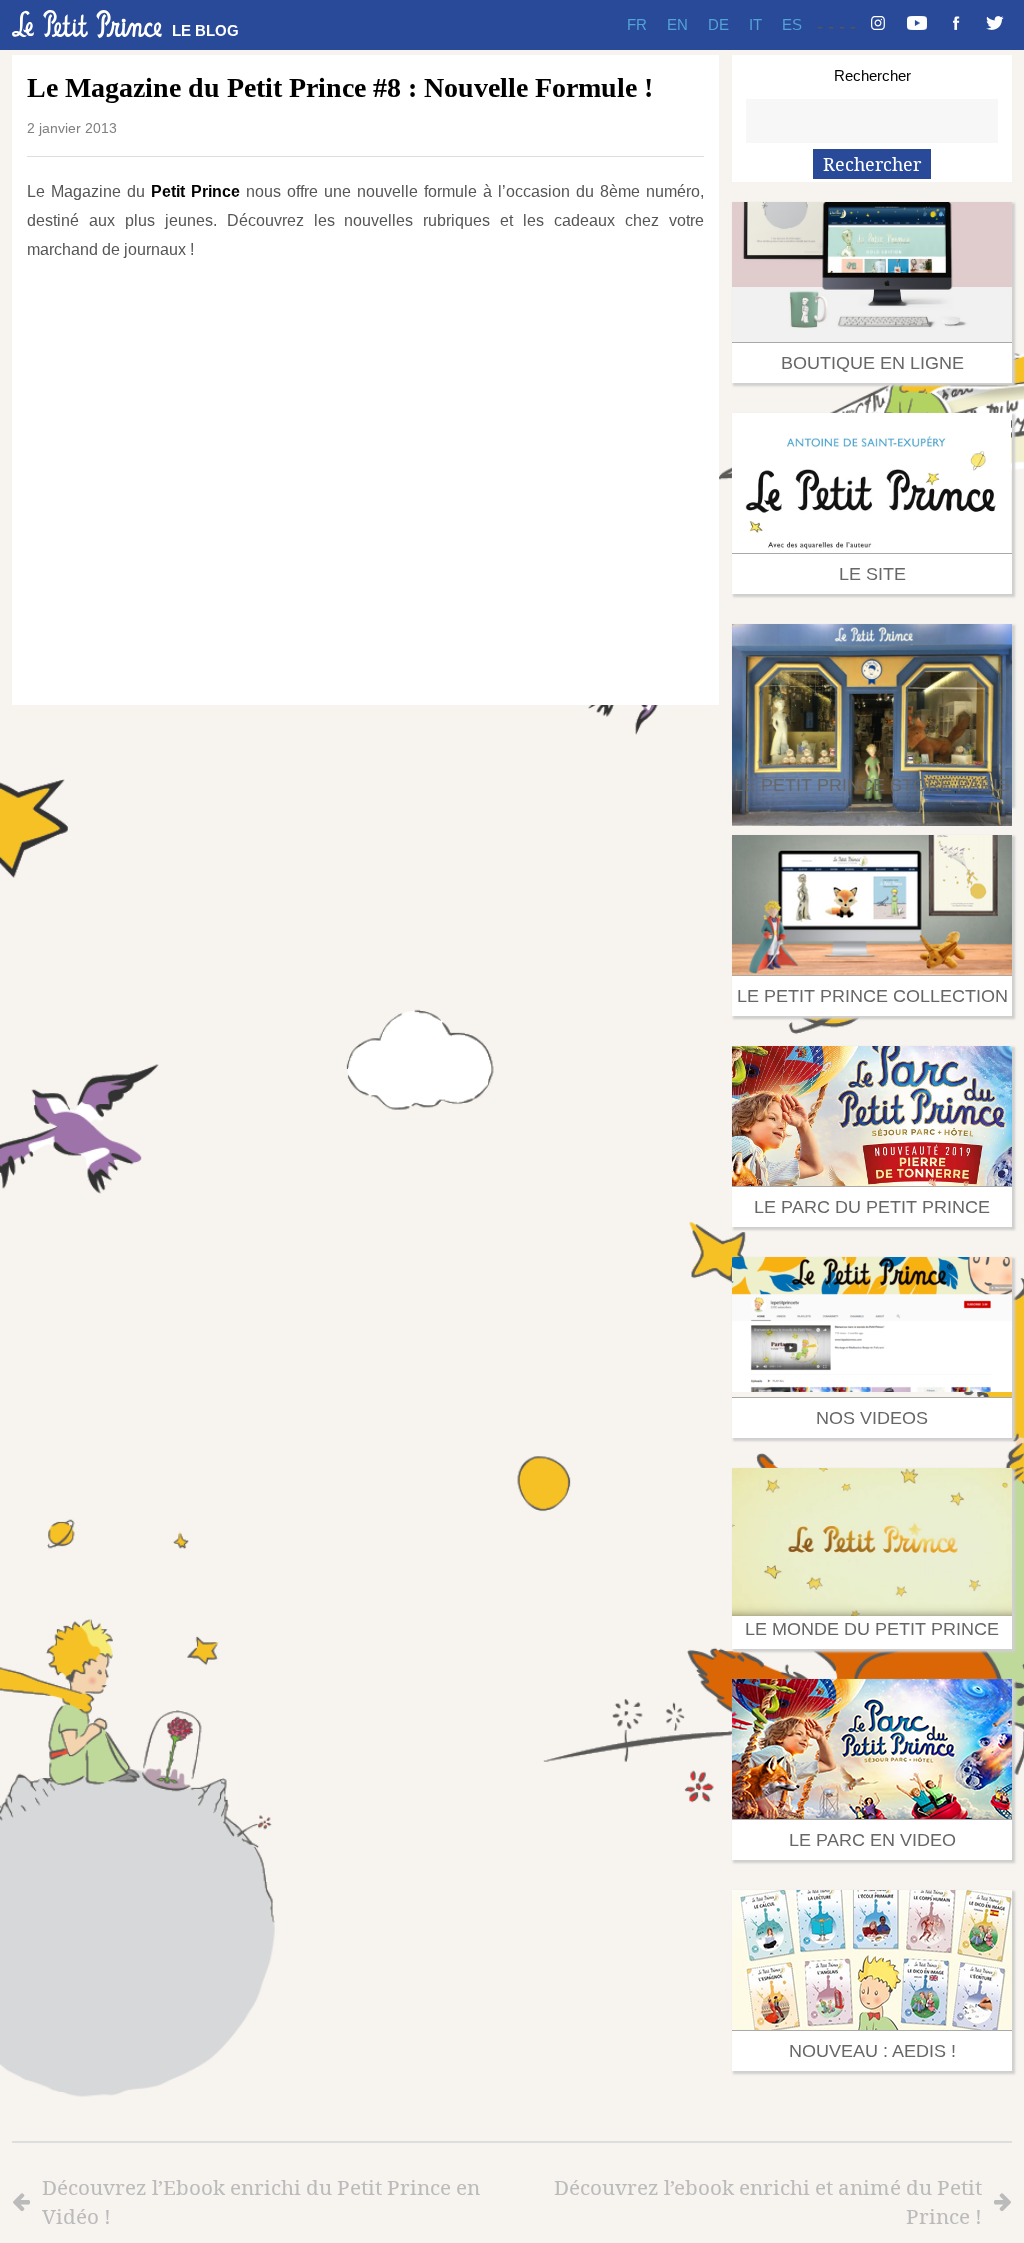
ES (792, 24)
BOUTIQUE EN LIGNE (872, 363)
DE (718, 24)
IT (755, 24)
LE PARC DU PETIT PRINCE (872, 1207)
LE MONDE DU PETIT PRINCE (872, 1629)
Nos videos (872, 1418)
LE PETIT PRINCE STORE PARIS (872, 785)
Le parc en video (872, 1840)
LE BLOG (205, 30)
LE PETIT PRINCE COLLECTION (872, 996)
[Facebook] (956, 25)
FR (637, 24)
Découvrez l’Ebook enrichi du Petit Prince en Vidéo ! (261, 2201)
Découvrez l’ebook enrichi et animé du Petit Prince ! (768, 2201)
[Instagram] (878, 25)
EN (677, 24)
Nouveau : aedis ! (872, 2051)
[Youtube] (917, 25)
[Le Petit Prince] (87, 24)
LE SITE (872, 574)
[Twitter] (995, 25)
